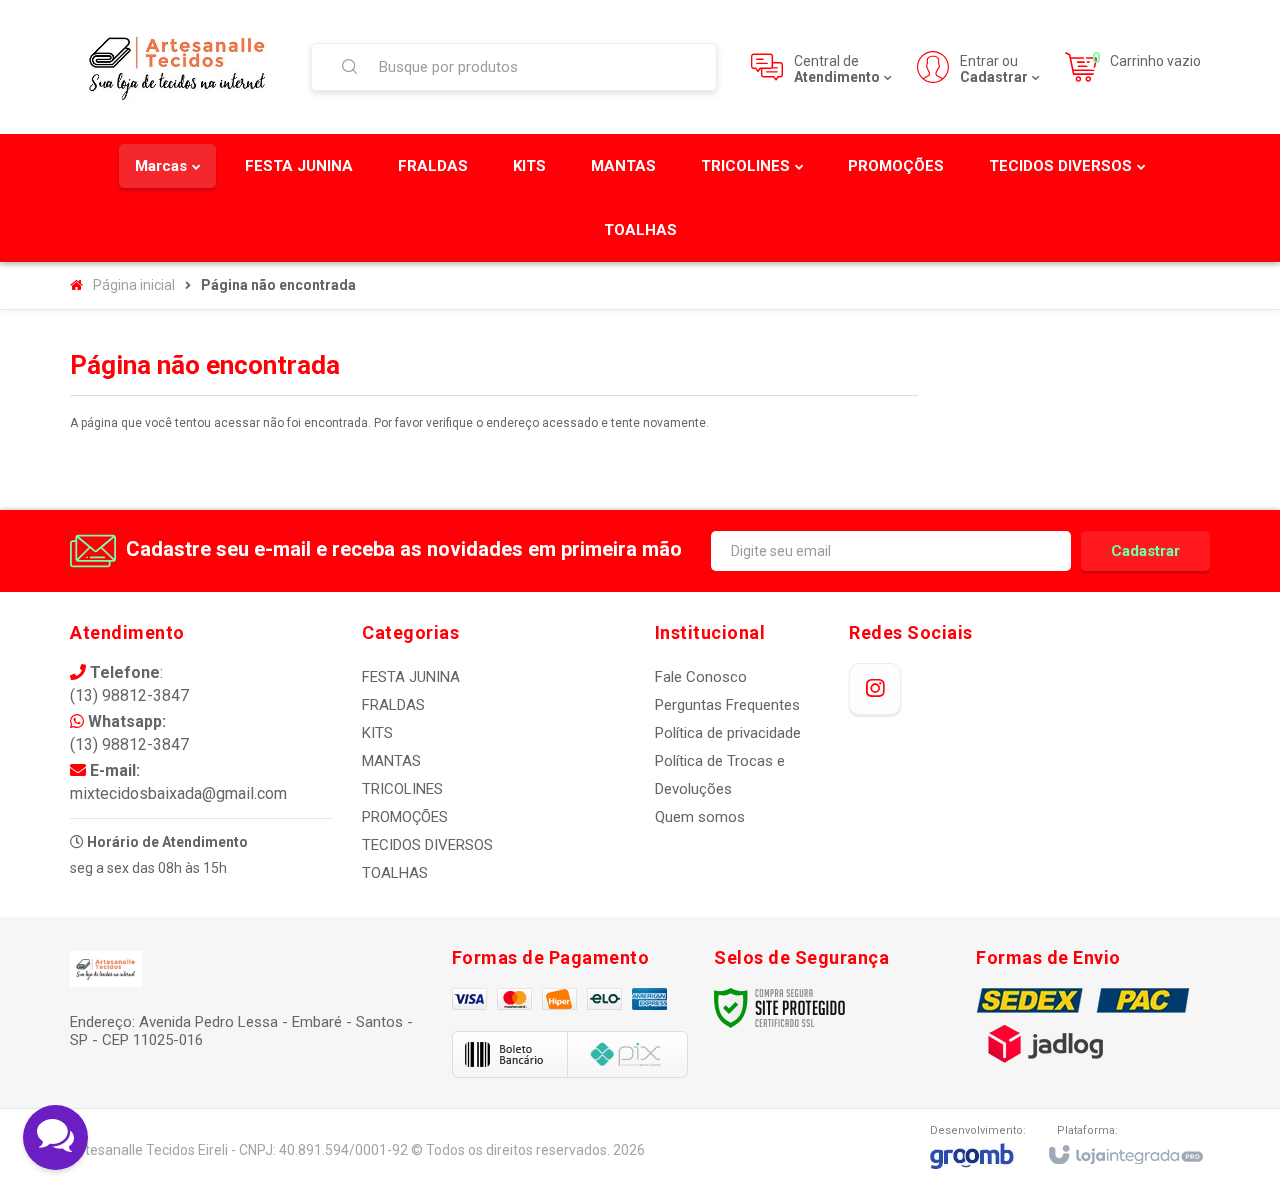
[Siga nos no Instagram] (875, 689)
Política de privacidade (728, 733)
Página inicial (134, 285)
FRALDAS (393, 705)
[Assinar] (1145, 551)
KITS (377, 733)
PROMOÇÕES (405, 817)
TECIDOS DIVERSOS (427, 845)
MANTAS (391, 761)
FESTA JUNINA (411, 677)
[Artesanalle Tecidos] (178, 67)
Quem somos (700, 817)
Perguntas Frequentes (727, 705)
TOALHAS (395, 873)
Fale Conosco (701, 677)
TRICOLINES (402, 789)
